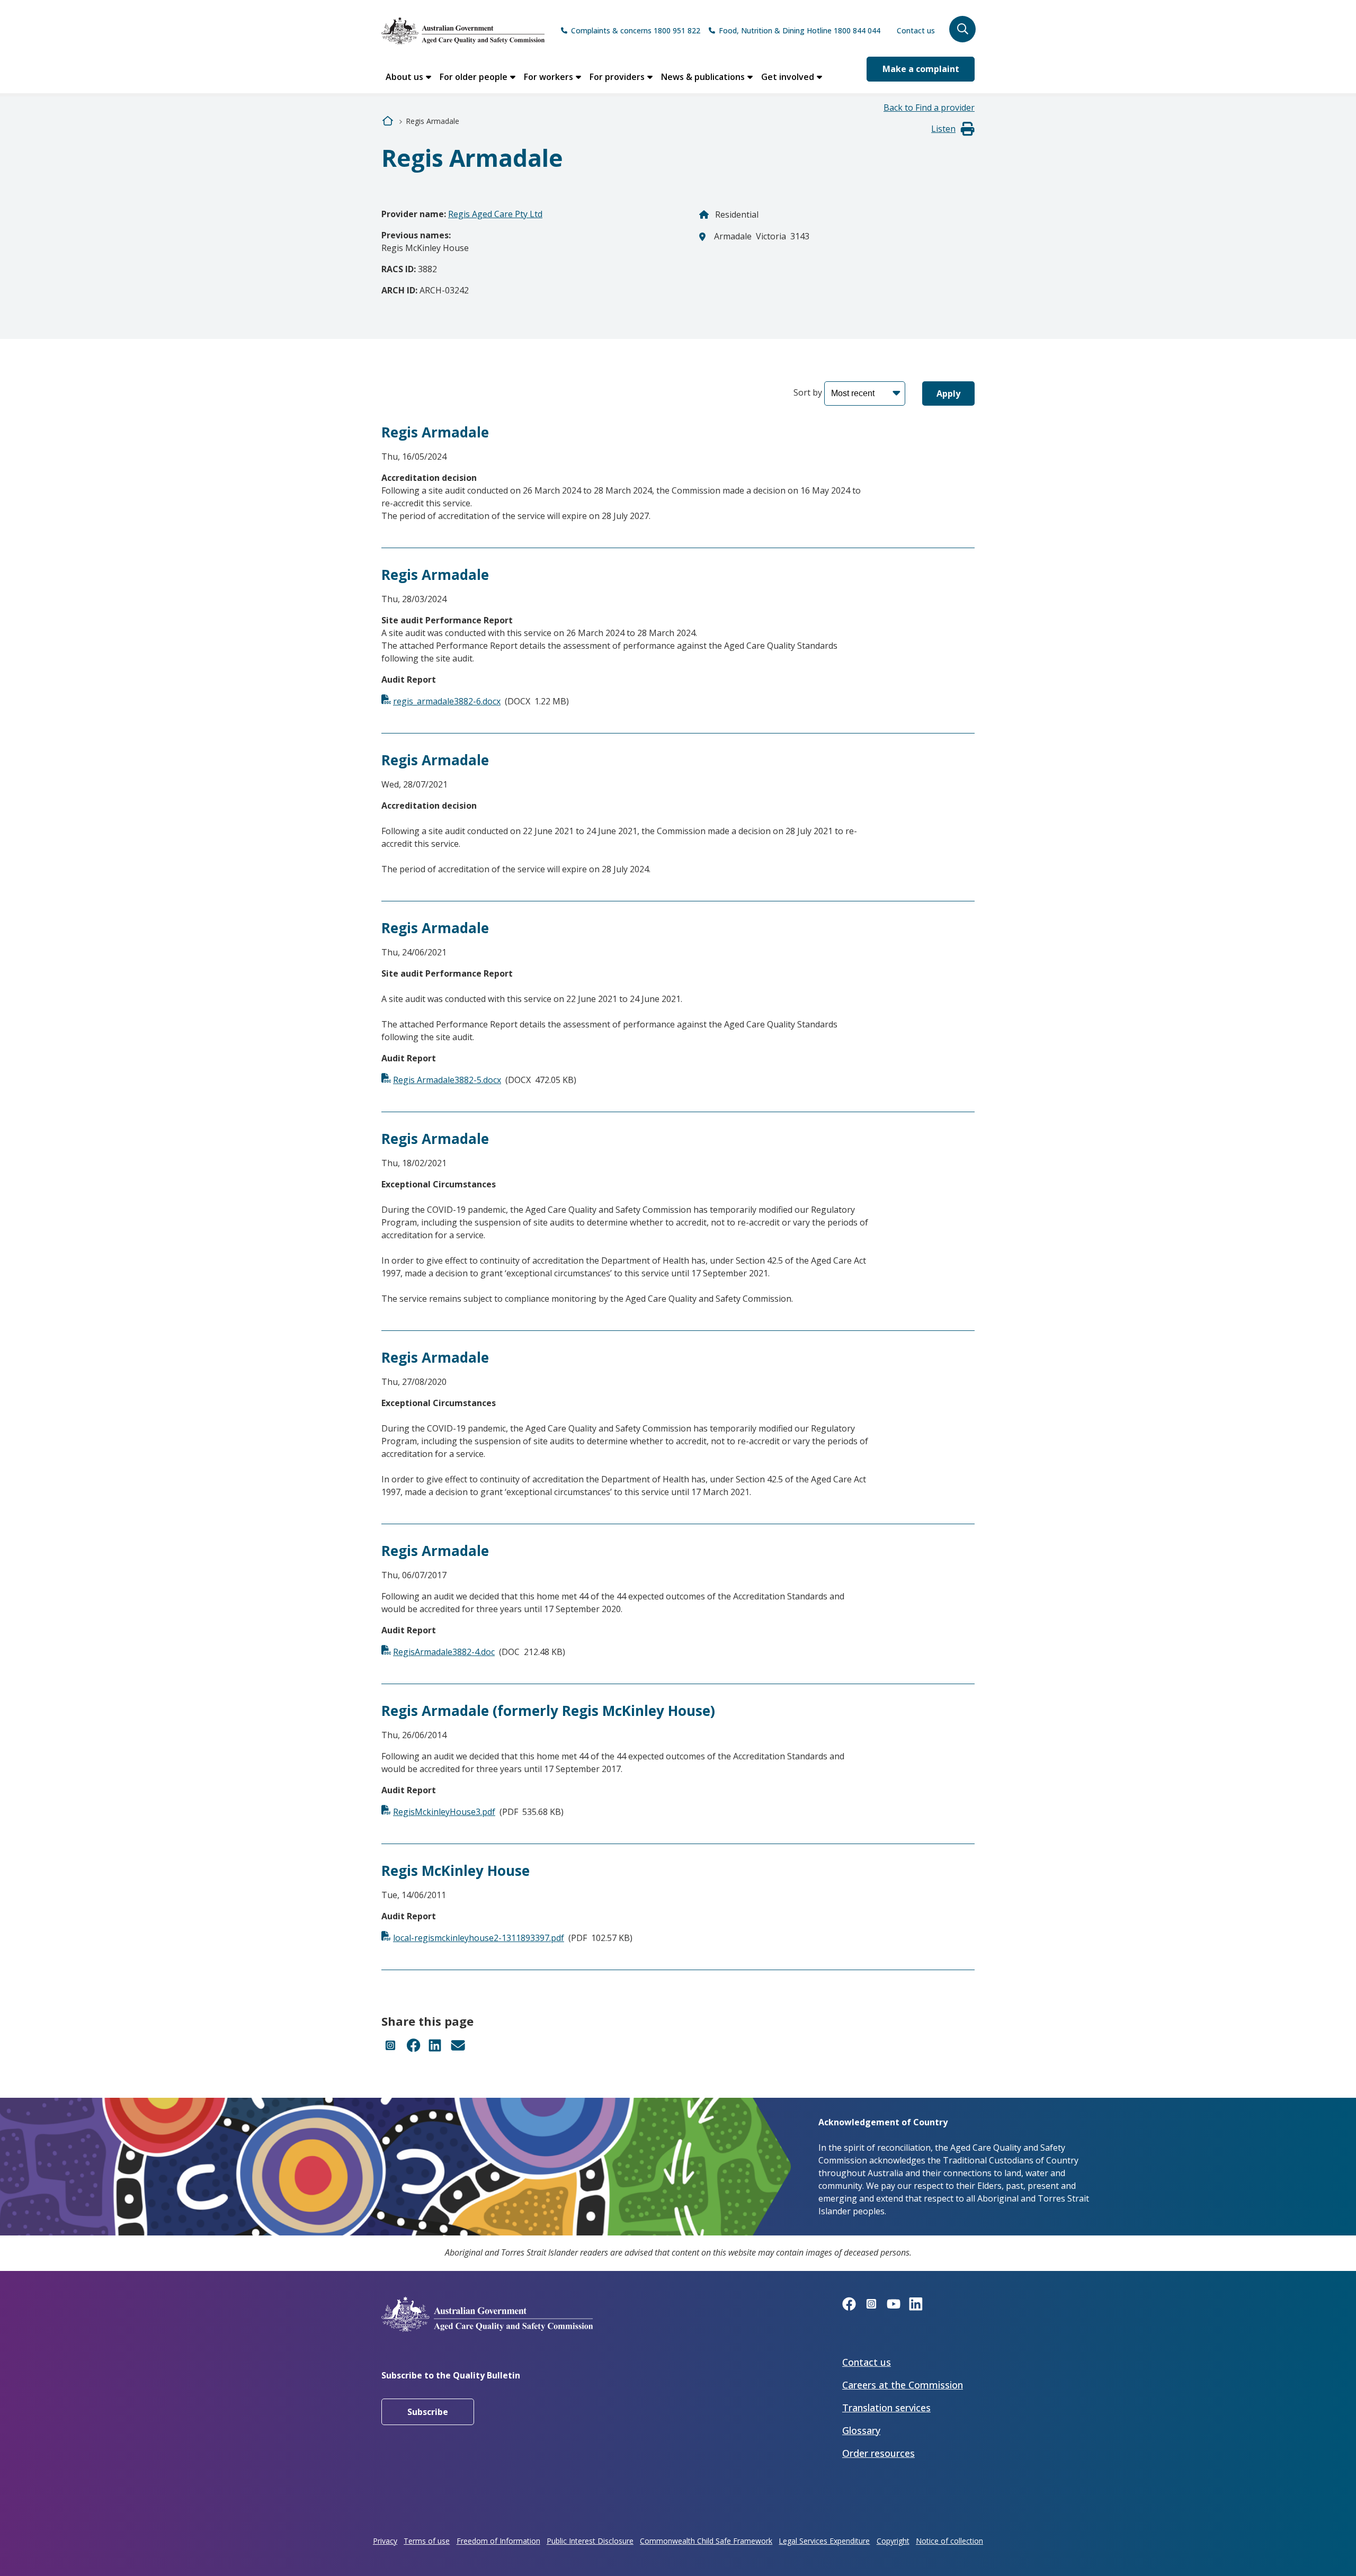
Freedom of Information (498, 2541)
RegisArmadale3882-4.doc (444, 1652)
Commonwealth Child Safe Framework (706, 2541)
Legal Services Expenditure (824, 2541)
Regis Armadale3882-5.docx (447, 1080)
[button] (962, 29)
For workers (548, 77)
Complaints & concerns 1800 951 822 (636, 30)
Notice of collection (949, 2541)
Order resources (878, 2453)
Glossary (861, 2430)
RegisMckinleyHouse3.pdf (444, 1812)
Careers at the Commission (903, 2385)
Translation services (886, 2408)
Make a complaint (921, 69)
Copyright (893, 2541)
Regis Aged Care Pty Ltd (495, 214)
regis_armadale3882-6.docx (447, 701)
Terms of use (427, 2541)
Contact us (916, 30)
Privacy (385, 2541)
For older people (474, 77)
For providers (617, 77)
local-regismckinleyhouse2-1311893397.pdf (479, 1938)
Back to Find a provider (929, 108)
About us (404, 77)
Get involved (788, 77)
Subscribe (428, 2412)
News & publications (703, 77)
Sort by (808, 392)
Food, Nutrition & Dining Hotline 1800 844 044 (800, 30)
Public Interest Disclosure (590, 2541)
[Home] (463, 31)
